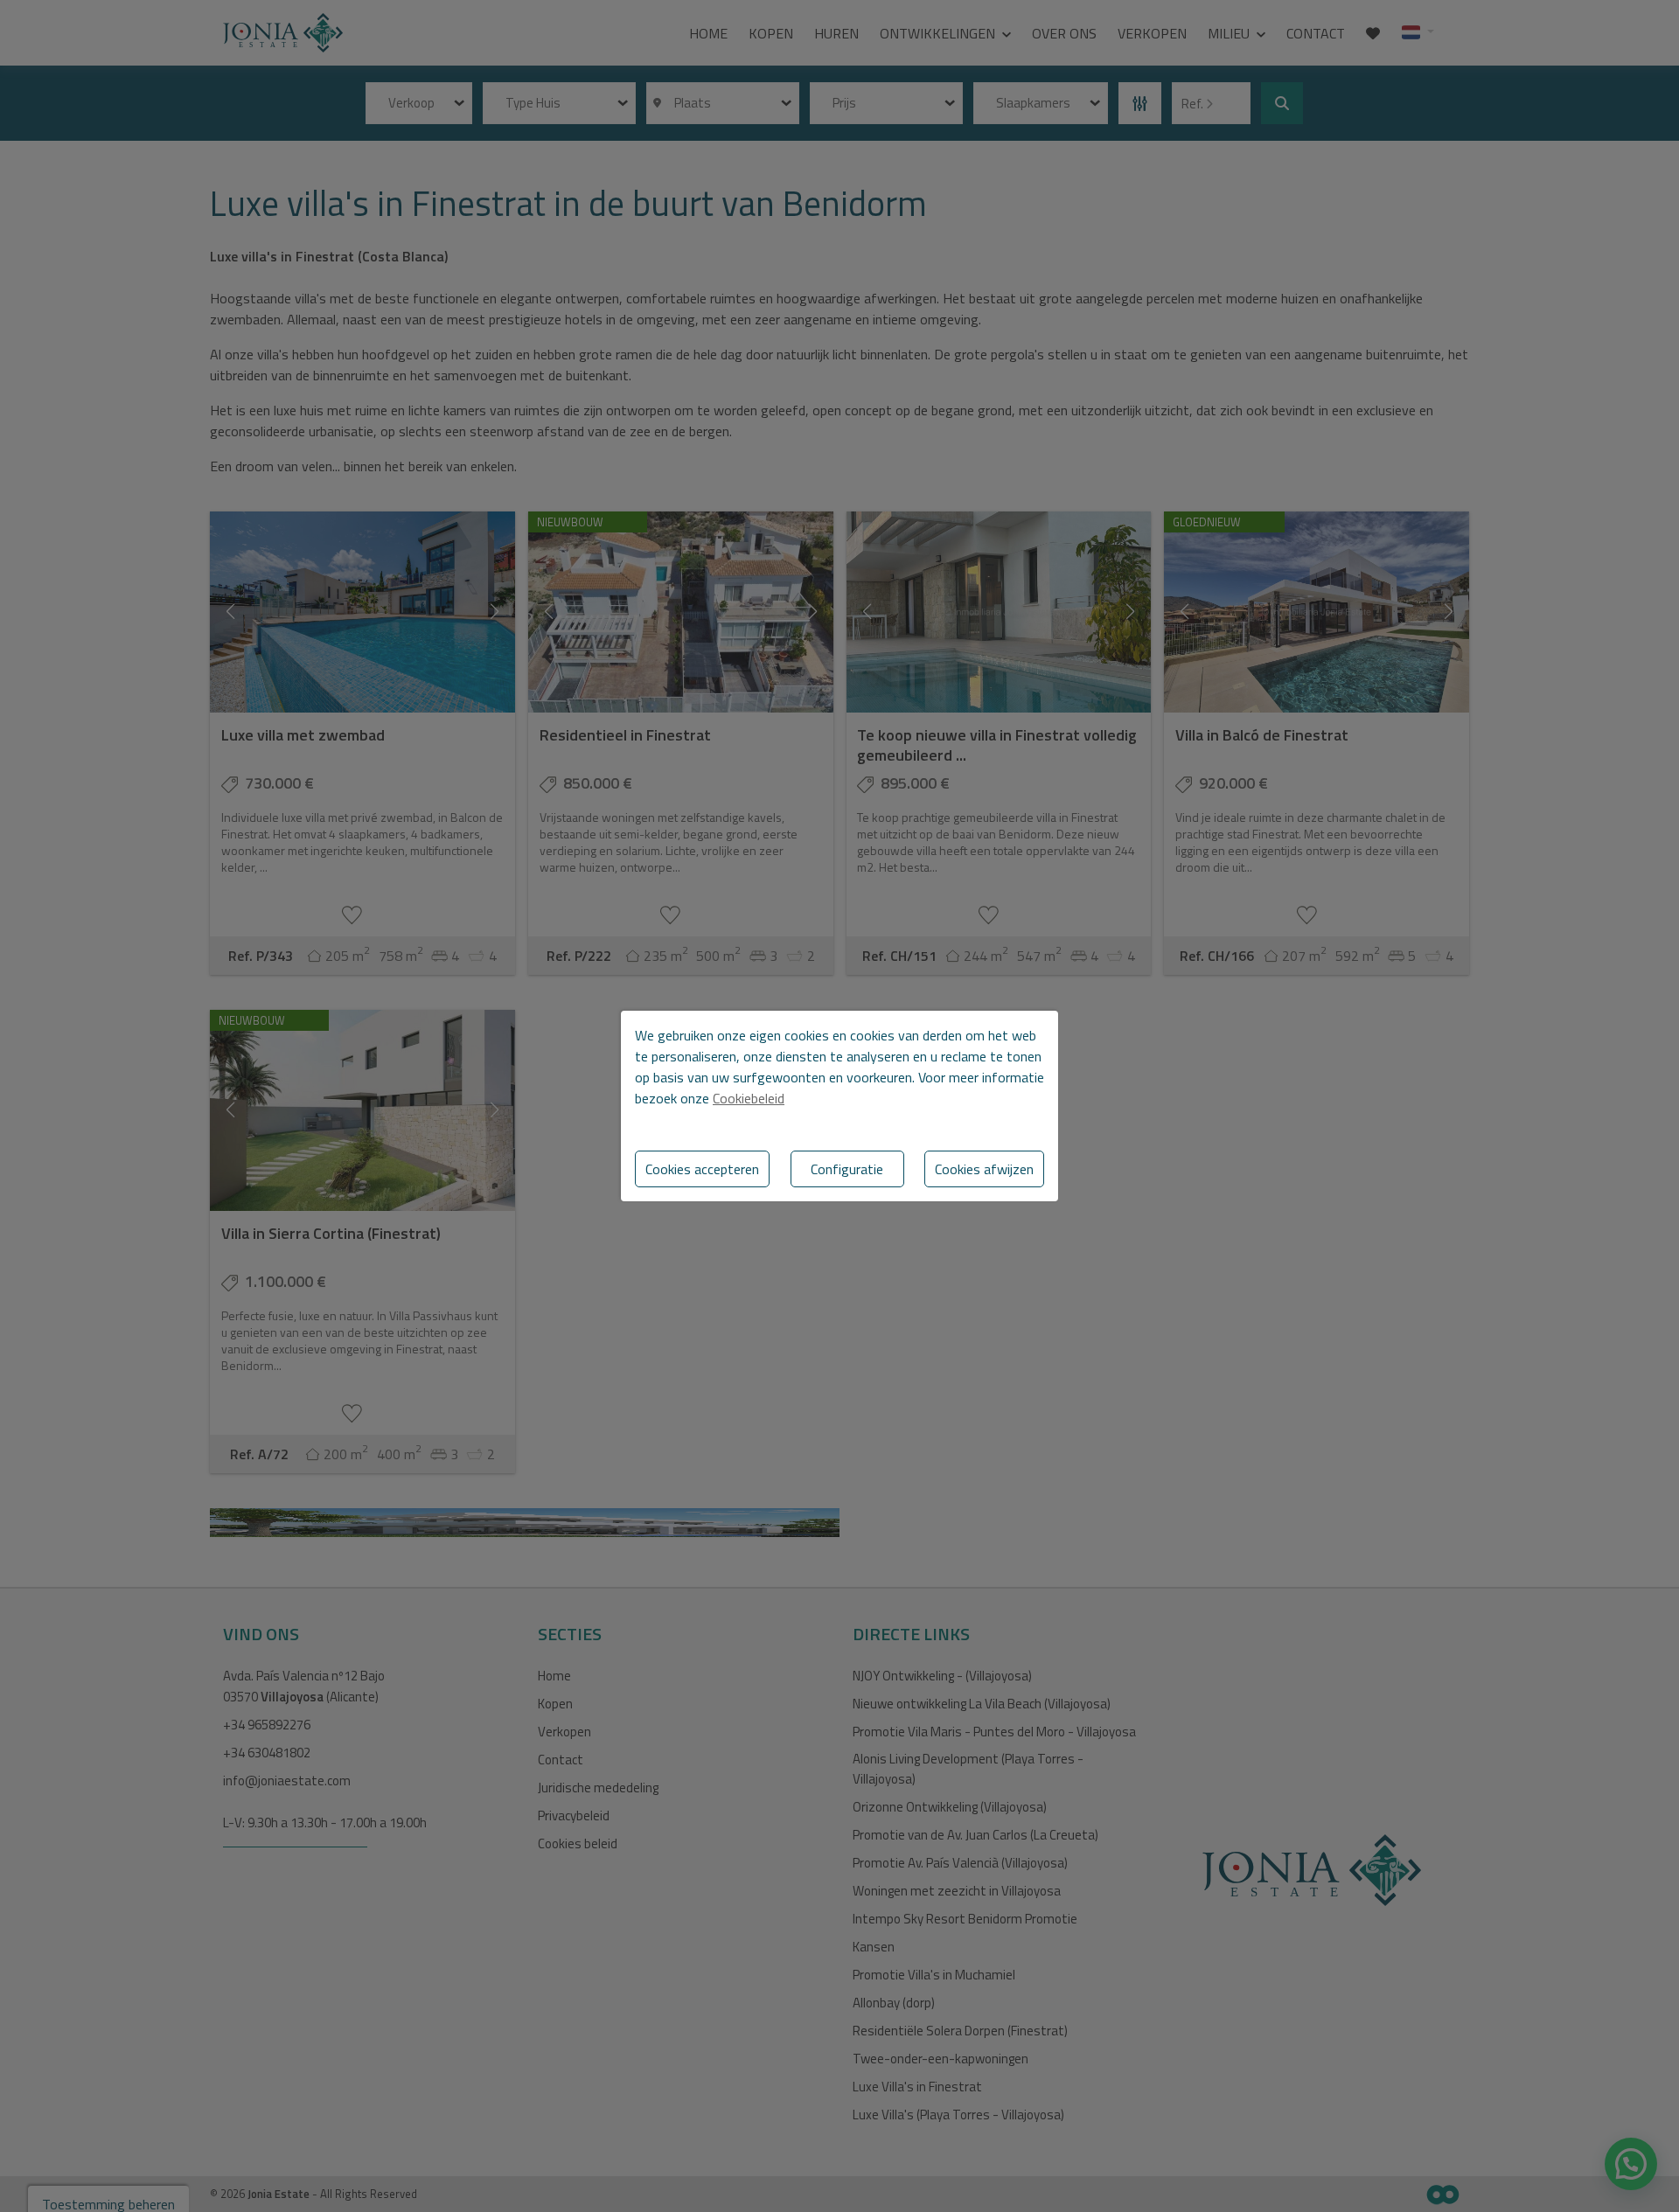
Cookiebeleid (749, 1098)
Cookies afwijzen (984, 1169)
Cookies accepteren (702, 1169)
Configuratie (847, 1169)
